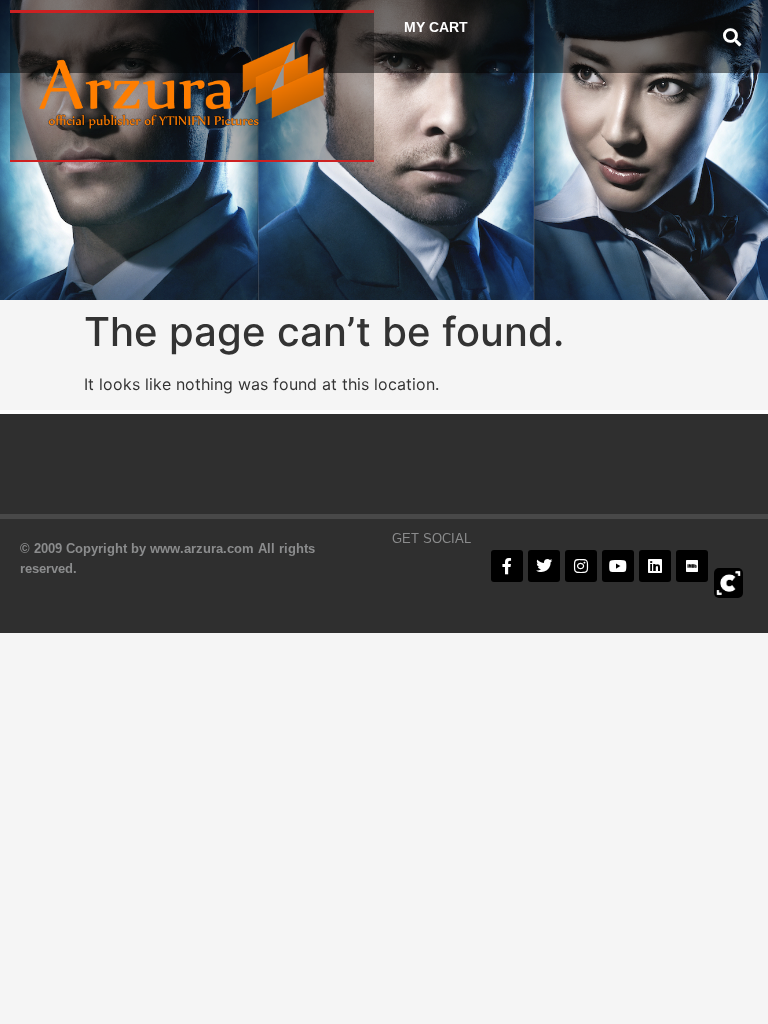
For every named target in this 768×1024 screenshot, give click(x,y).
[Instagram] (581, 566)
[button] (731, 36)
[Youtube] (618, 566)
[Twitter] (544, 566)
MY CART (436, 27)
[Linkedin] (655, 566)
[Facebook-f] (507, 566)
